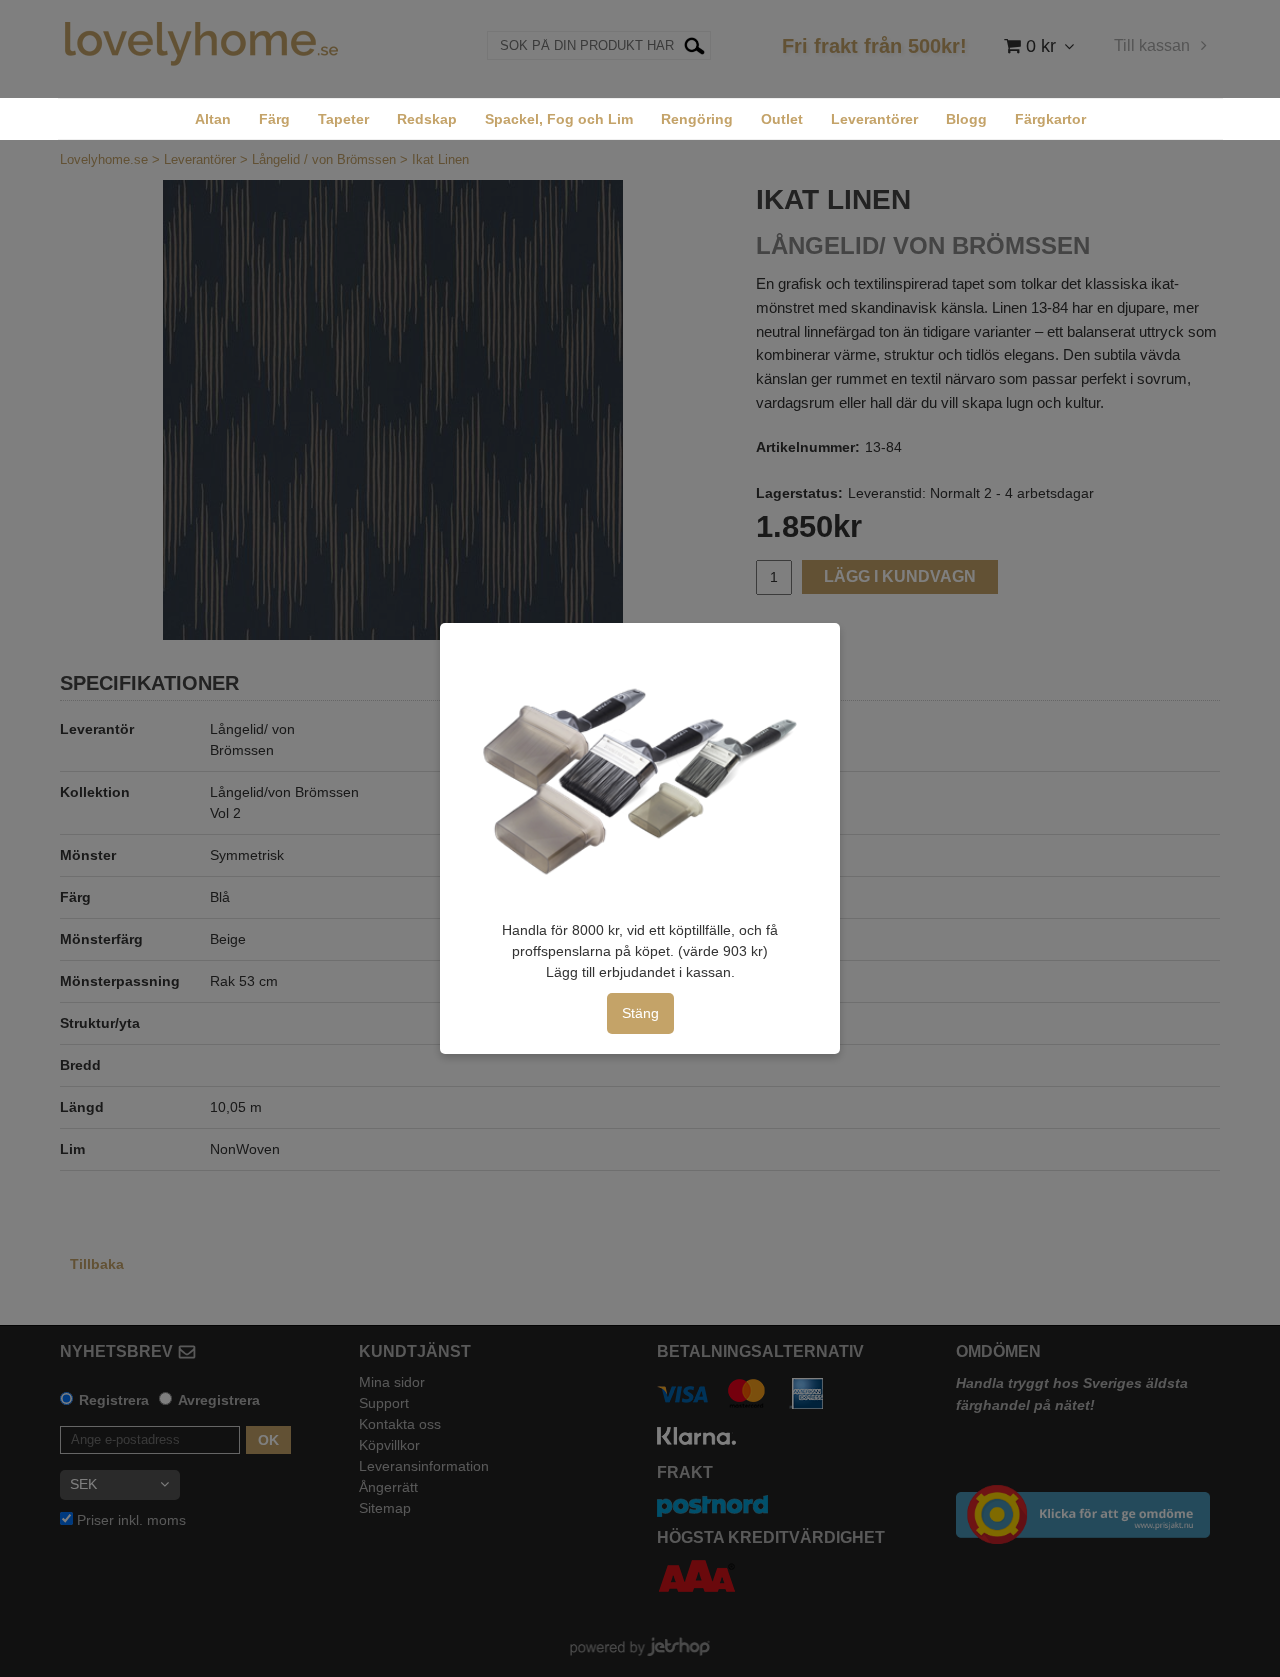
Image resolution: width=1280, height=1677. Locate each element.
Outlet (782, 119)
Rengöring (697, 119)
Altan (213, 119)
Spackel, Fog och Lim (559, 119)
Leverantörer (874, 119)
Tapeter (343, 119)
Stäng (640, 1013)
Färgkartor (1050, 119)
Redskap (427, 119)
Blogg (966, 119)
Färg (274, 119)
